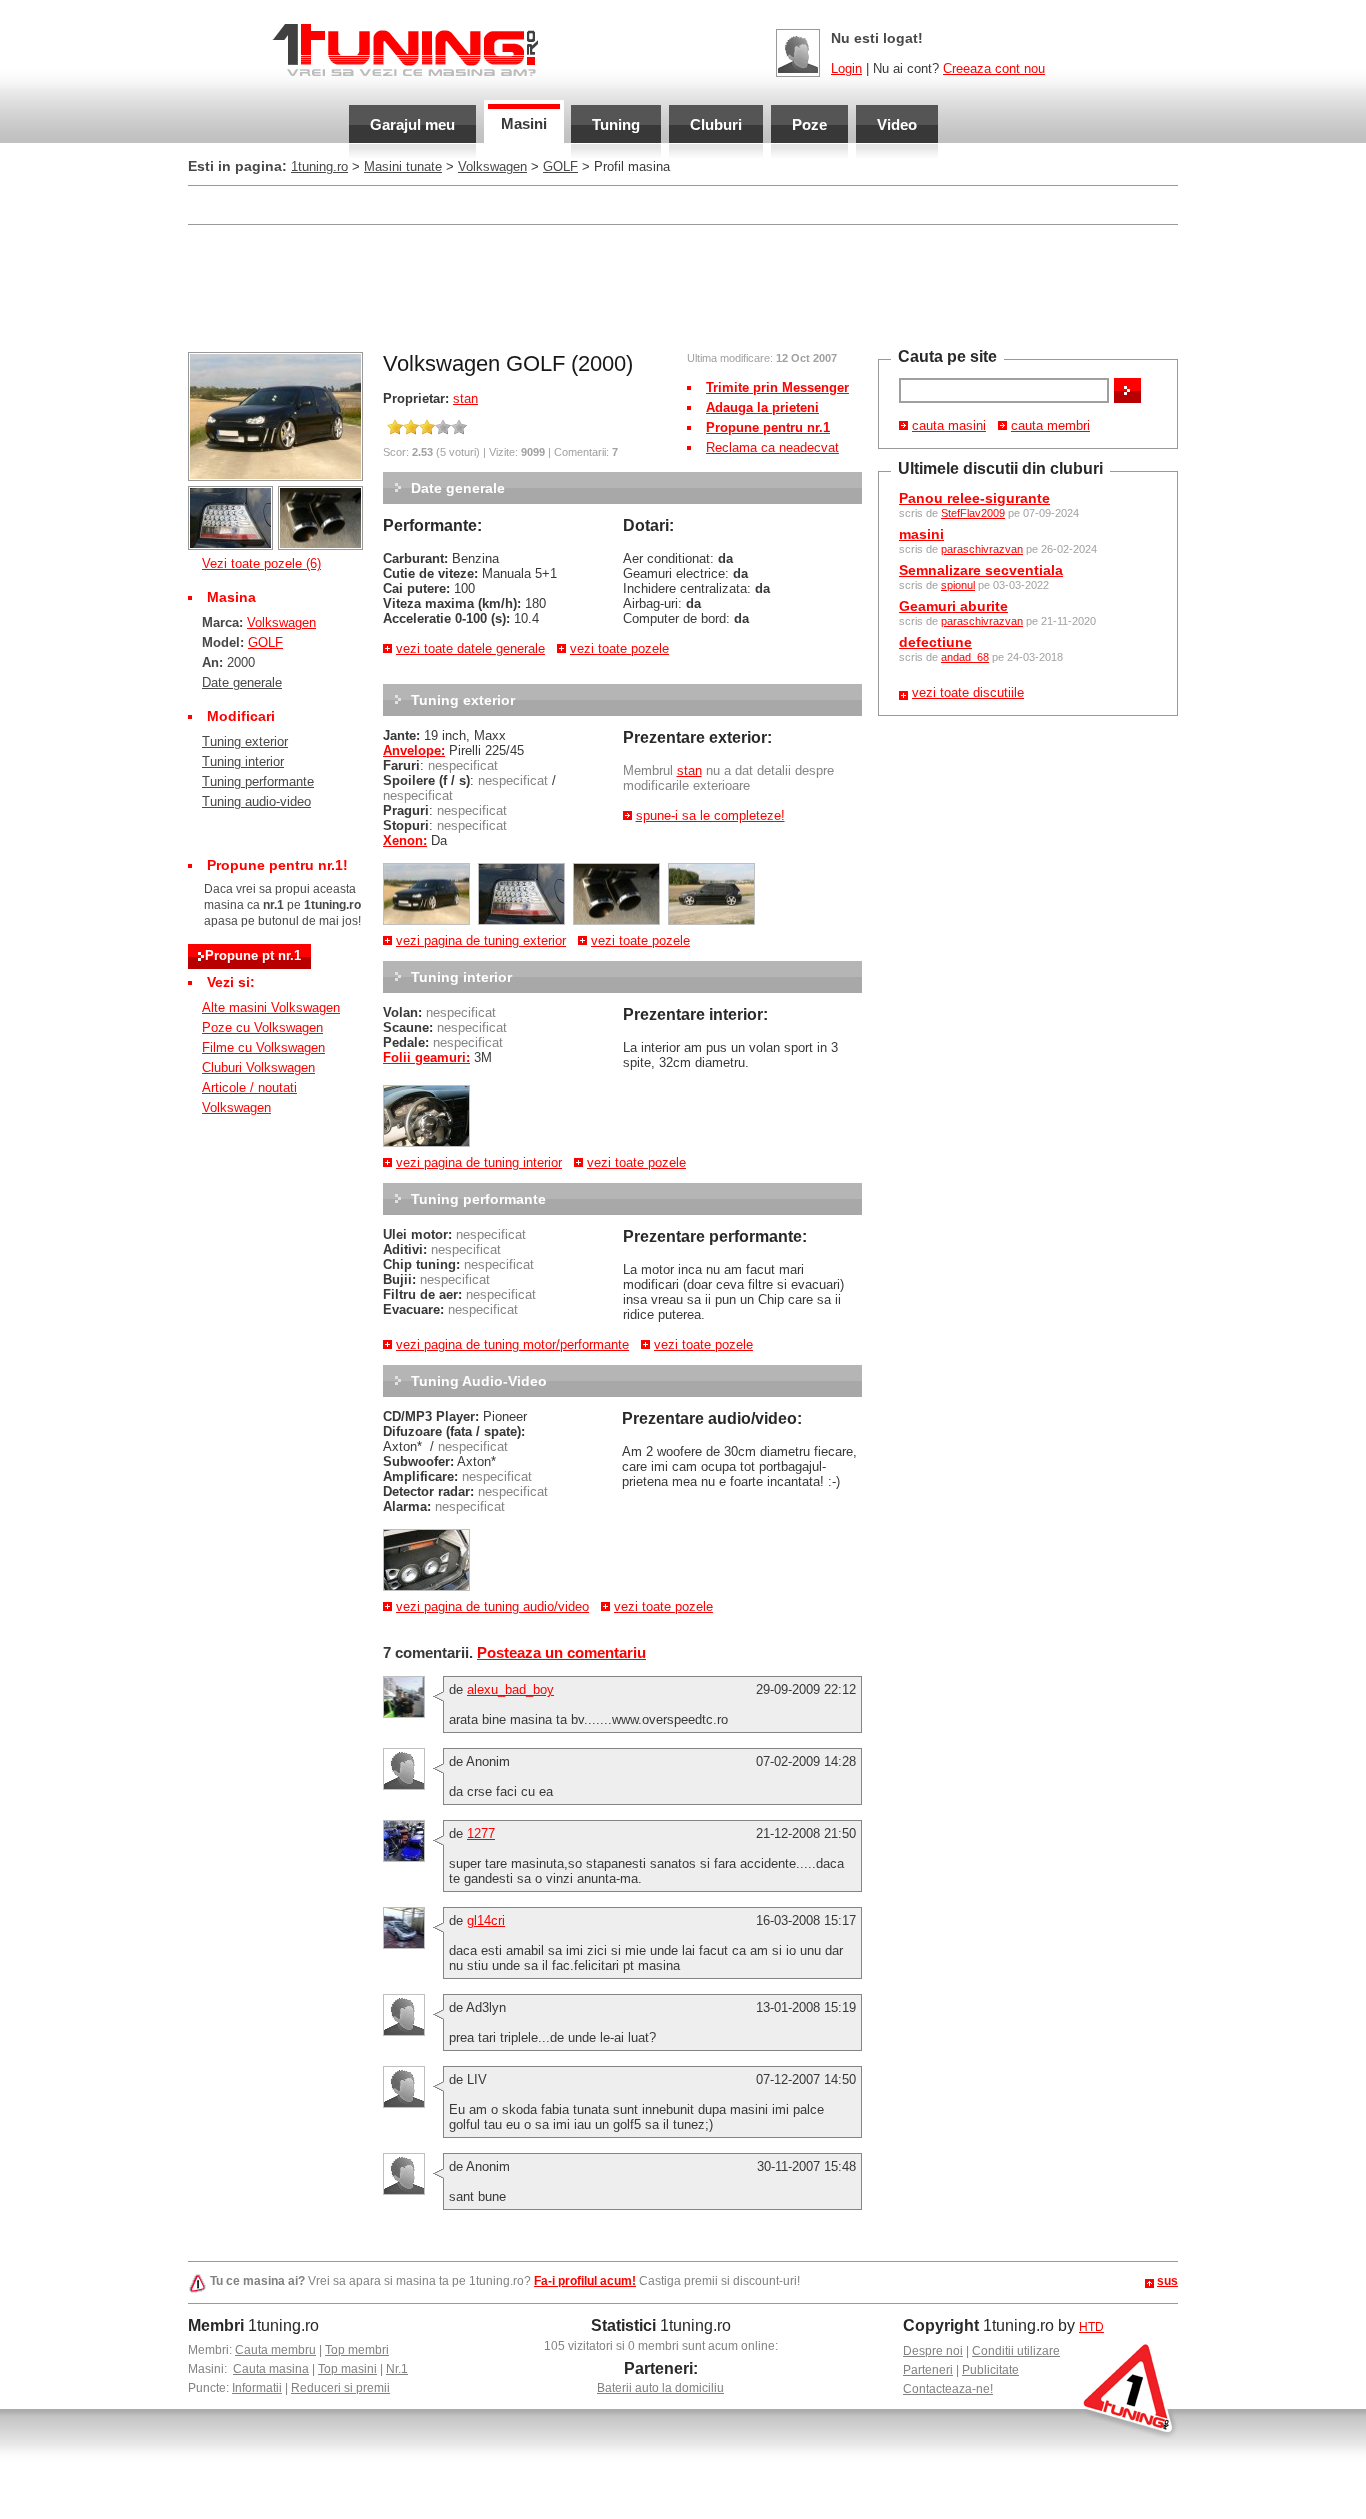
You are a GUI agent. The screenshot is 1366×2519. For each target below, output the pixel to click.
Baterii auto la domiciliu (660, 2388)
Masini (524, 123)
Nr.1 (397, 2369)
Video (897, 124)
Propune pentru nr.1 (768, 427)
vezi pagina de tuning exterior (481, 940)
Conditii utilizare (1016, 2351)
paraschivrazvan (982, 549)
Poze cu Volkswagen (262, 1027)
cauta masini (949, 425)
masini (921, 534)
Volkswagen (492, 166)
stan (465, 398)
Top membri (357, 2350)
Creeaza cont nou (994, 68)
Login (846, 68)
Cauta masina (271, 2369)
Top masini (347, 2369)
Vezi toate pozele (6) (261, 563)
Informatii (257, 2388)
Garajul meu (412, 124)
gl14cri (486, 1920)
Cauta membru (275, 2350)
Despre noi (933, 2351)
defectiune (935, 642)
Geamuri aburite (953, 606)
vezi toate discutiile (968, 692)
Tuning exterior (245, 741)
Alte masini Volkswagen (271, 1007)
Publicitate (990, 2370)
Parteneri (928, 2370)
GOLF (560, 166)
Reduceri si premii (340, 2388)
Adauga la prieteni (762, 407)
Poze (809, 124)
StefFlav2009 (973, 513)
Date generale (242, 682)
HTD (1091, 2327)
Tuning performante (258, 781)
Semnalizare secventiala (981, 570)
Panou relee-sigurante (974, 498)
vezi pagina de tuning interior (479, 1162)
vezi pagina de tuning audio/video (492, 1606)
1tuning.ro (319, 166)
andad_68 (965, 657)
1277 (481, 1833)
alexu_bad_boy (510, 1689)
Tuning (616, 124)
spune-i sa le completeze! (710, 815)
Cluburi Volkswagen (258, 1067)
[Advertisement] (683, 286)
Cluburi (716, 124)
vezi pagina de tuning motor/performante (512, 1344)
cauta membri (1050, 425)
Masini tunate (403, 166)
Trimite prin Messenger (777, 387)
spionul (958, 585)
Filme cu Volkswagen (263, 1047)
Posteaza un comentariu (561, 1652)
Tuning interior (243, 761)
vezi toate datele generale (470, 648)
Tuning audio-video (256, 801)
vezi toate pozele (619, 648)
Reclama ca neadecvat (772, 447)
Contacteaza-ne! (948, 2389)
